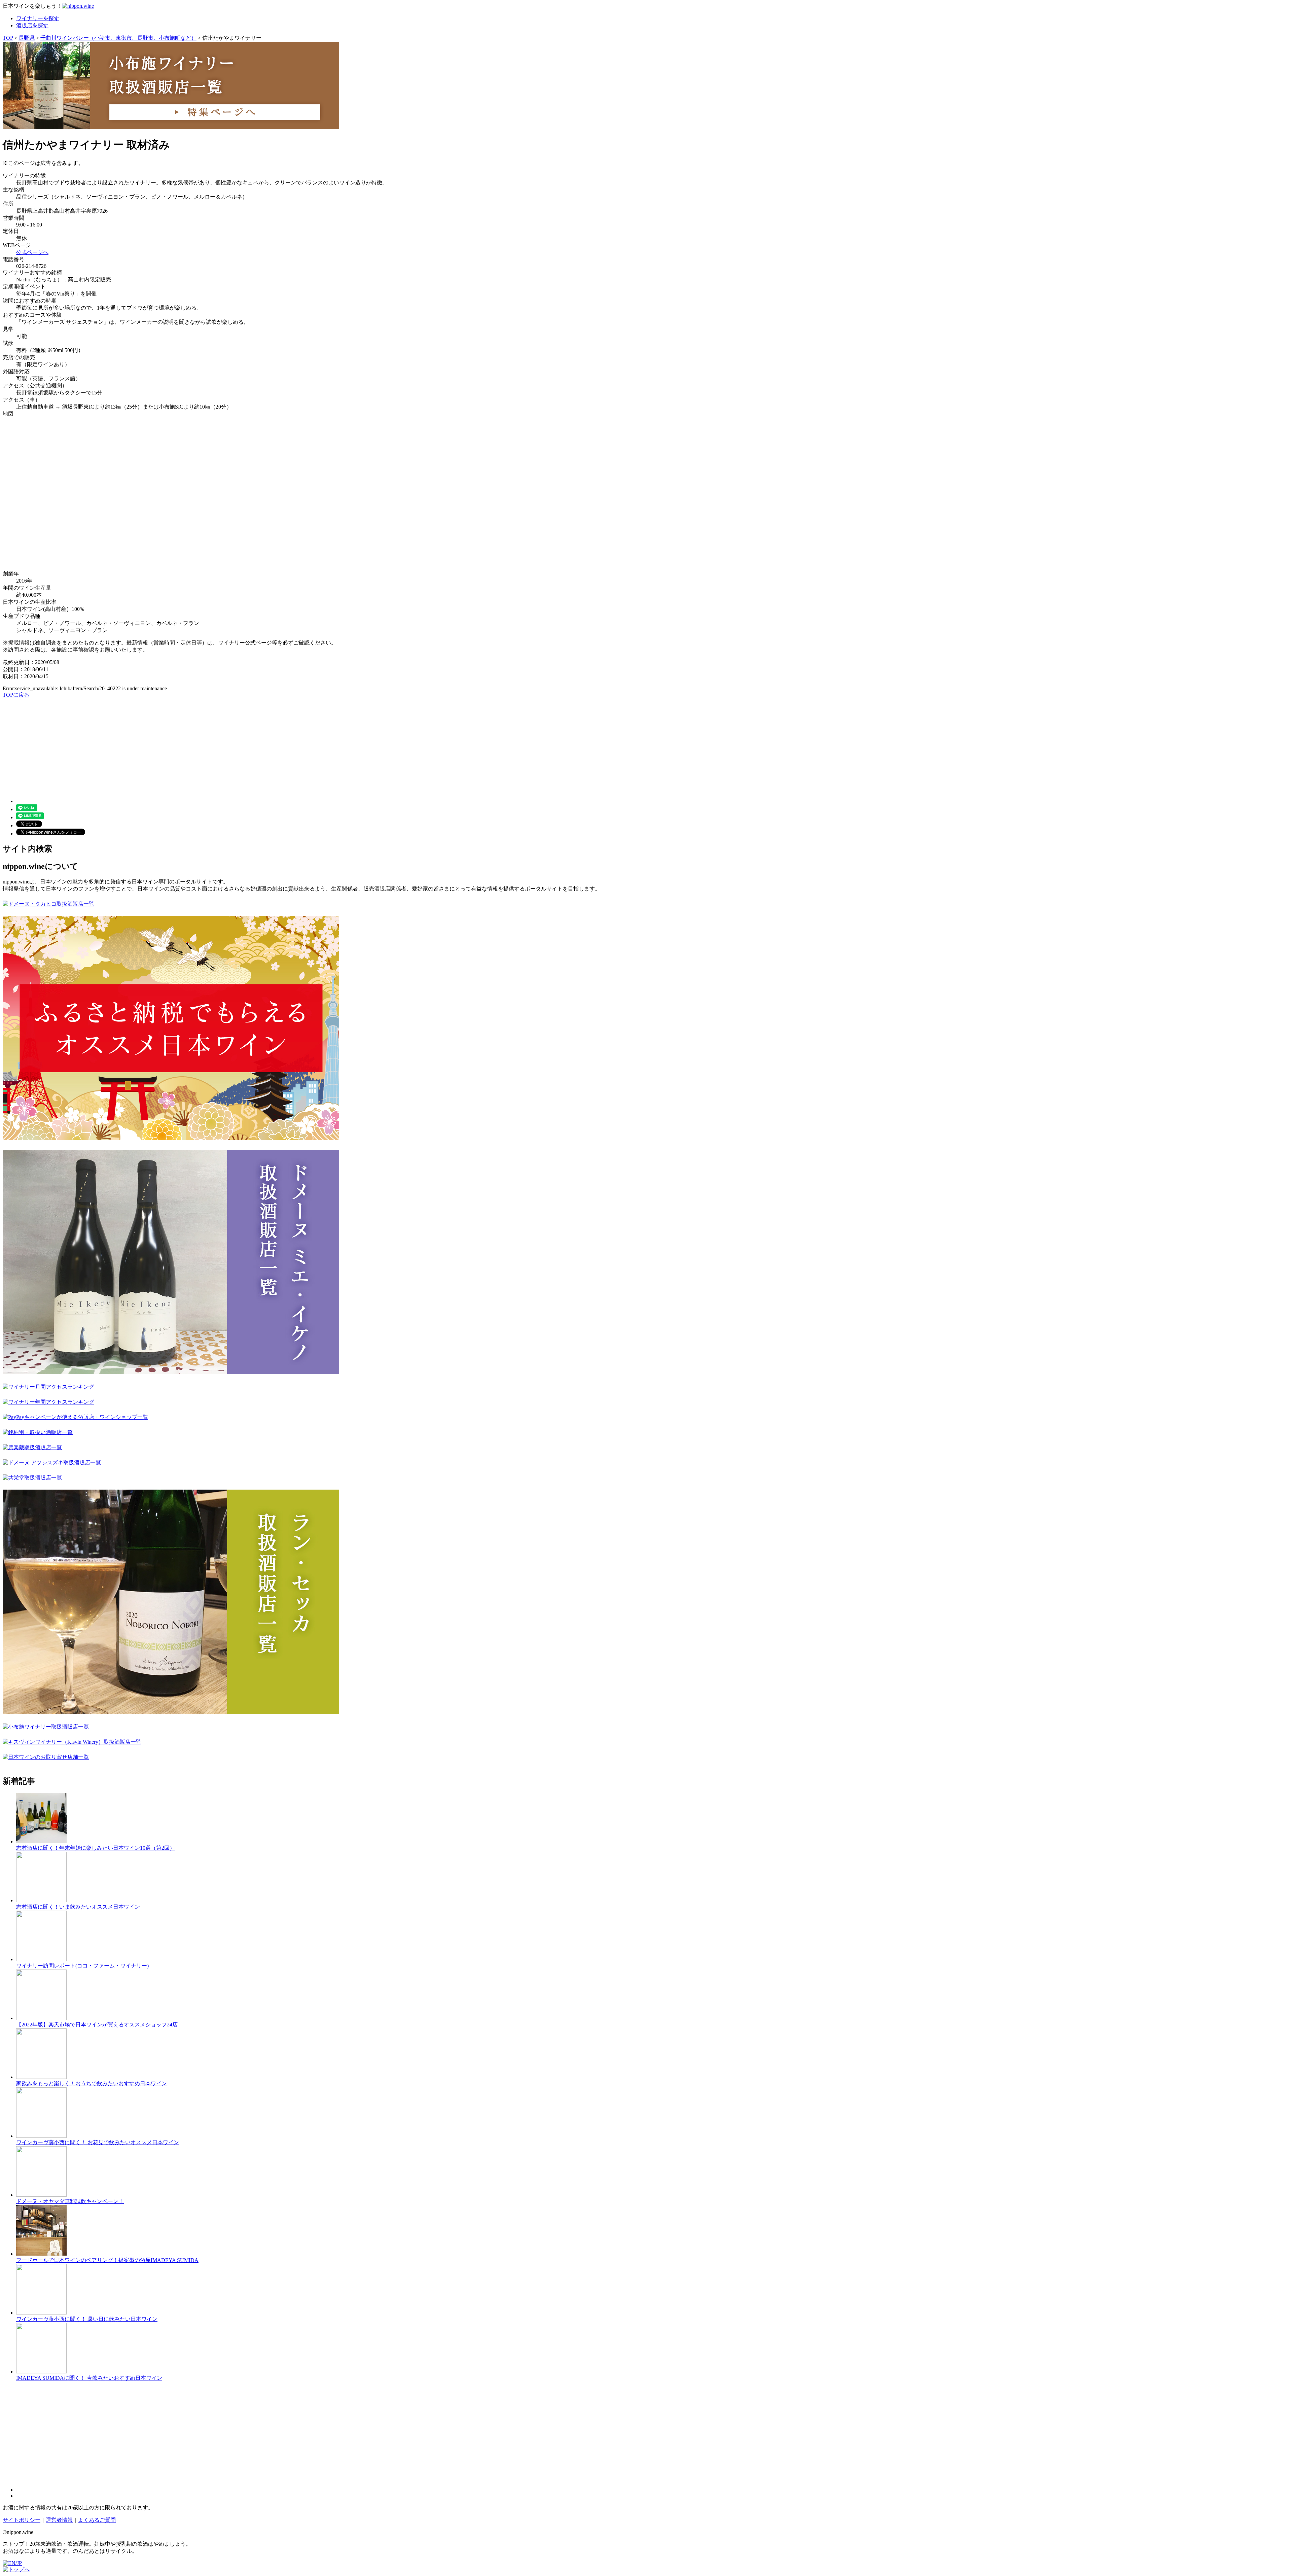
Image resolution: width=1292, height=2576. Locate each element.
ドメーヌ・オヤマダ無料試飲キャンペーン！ (70, 2201)
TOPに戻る (16, 695)
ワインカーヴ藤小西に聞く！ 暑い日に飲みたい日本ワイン (87, 2319)
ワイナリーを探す (38, 18)
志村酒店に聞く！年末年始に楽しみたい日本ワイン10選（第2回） (96, 1848)
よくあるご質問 (97, 2520)
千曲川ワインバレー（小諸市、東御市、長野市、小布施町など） (118, 38)
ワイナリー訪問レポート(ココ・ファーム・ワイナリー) (82, 1966)
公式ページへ (32, 252)
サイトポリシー (22, 2520)
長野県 (27, 38)
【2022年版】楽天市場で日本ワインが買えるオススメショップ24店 (97, 2025)
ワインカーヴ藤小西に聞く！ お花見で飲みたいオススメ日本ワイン (98, 2142)
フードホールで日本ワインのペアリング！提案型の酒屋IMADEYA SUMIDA (107, 2260)
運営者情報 (59, 2520)
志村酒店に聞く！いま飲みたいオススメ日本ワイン (78, 1907)
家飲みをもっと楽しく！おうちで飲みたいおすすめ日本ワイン (92, 2083)
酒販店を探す (32, 25)
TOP (8, 38)
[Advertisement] (205, 746)
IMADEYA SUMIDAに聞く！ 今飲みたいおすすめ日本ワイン (89, 2378)
